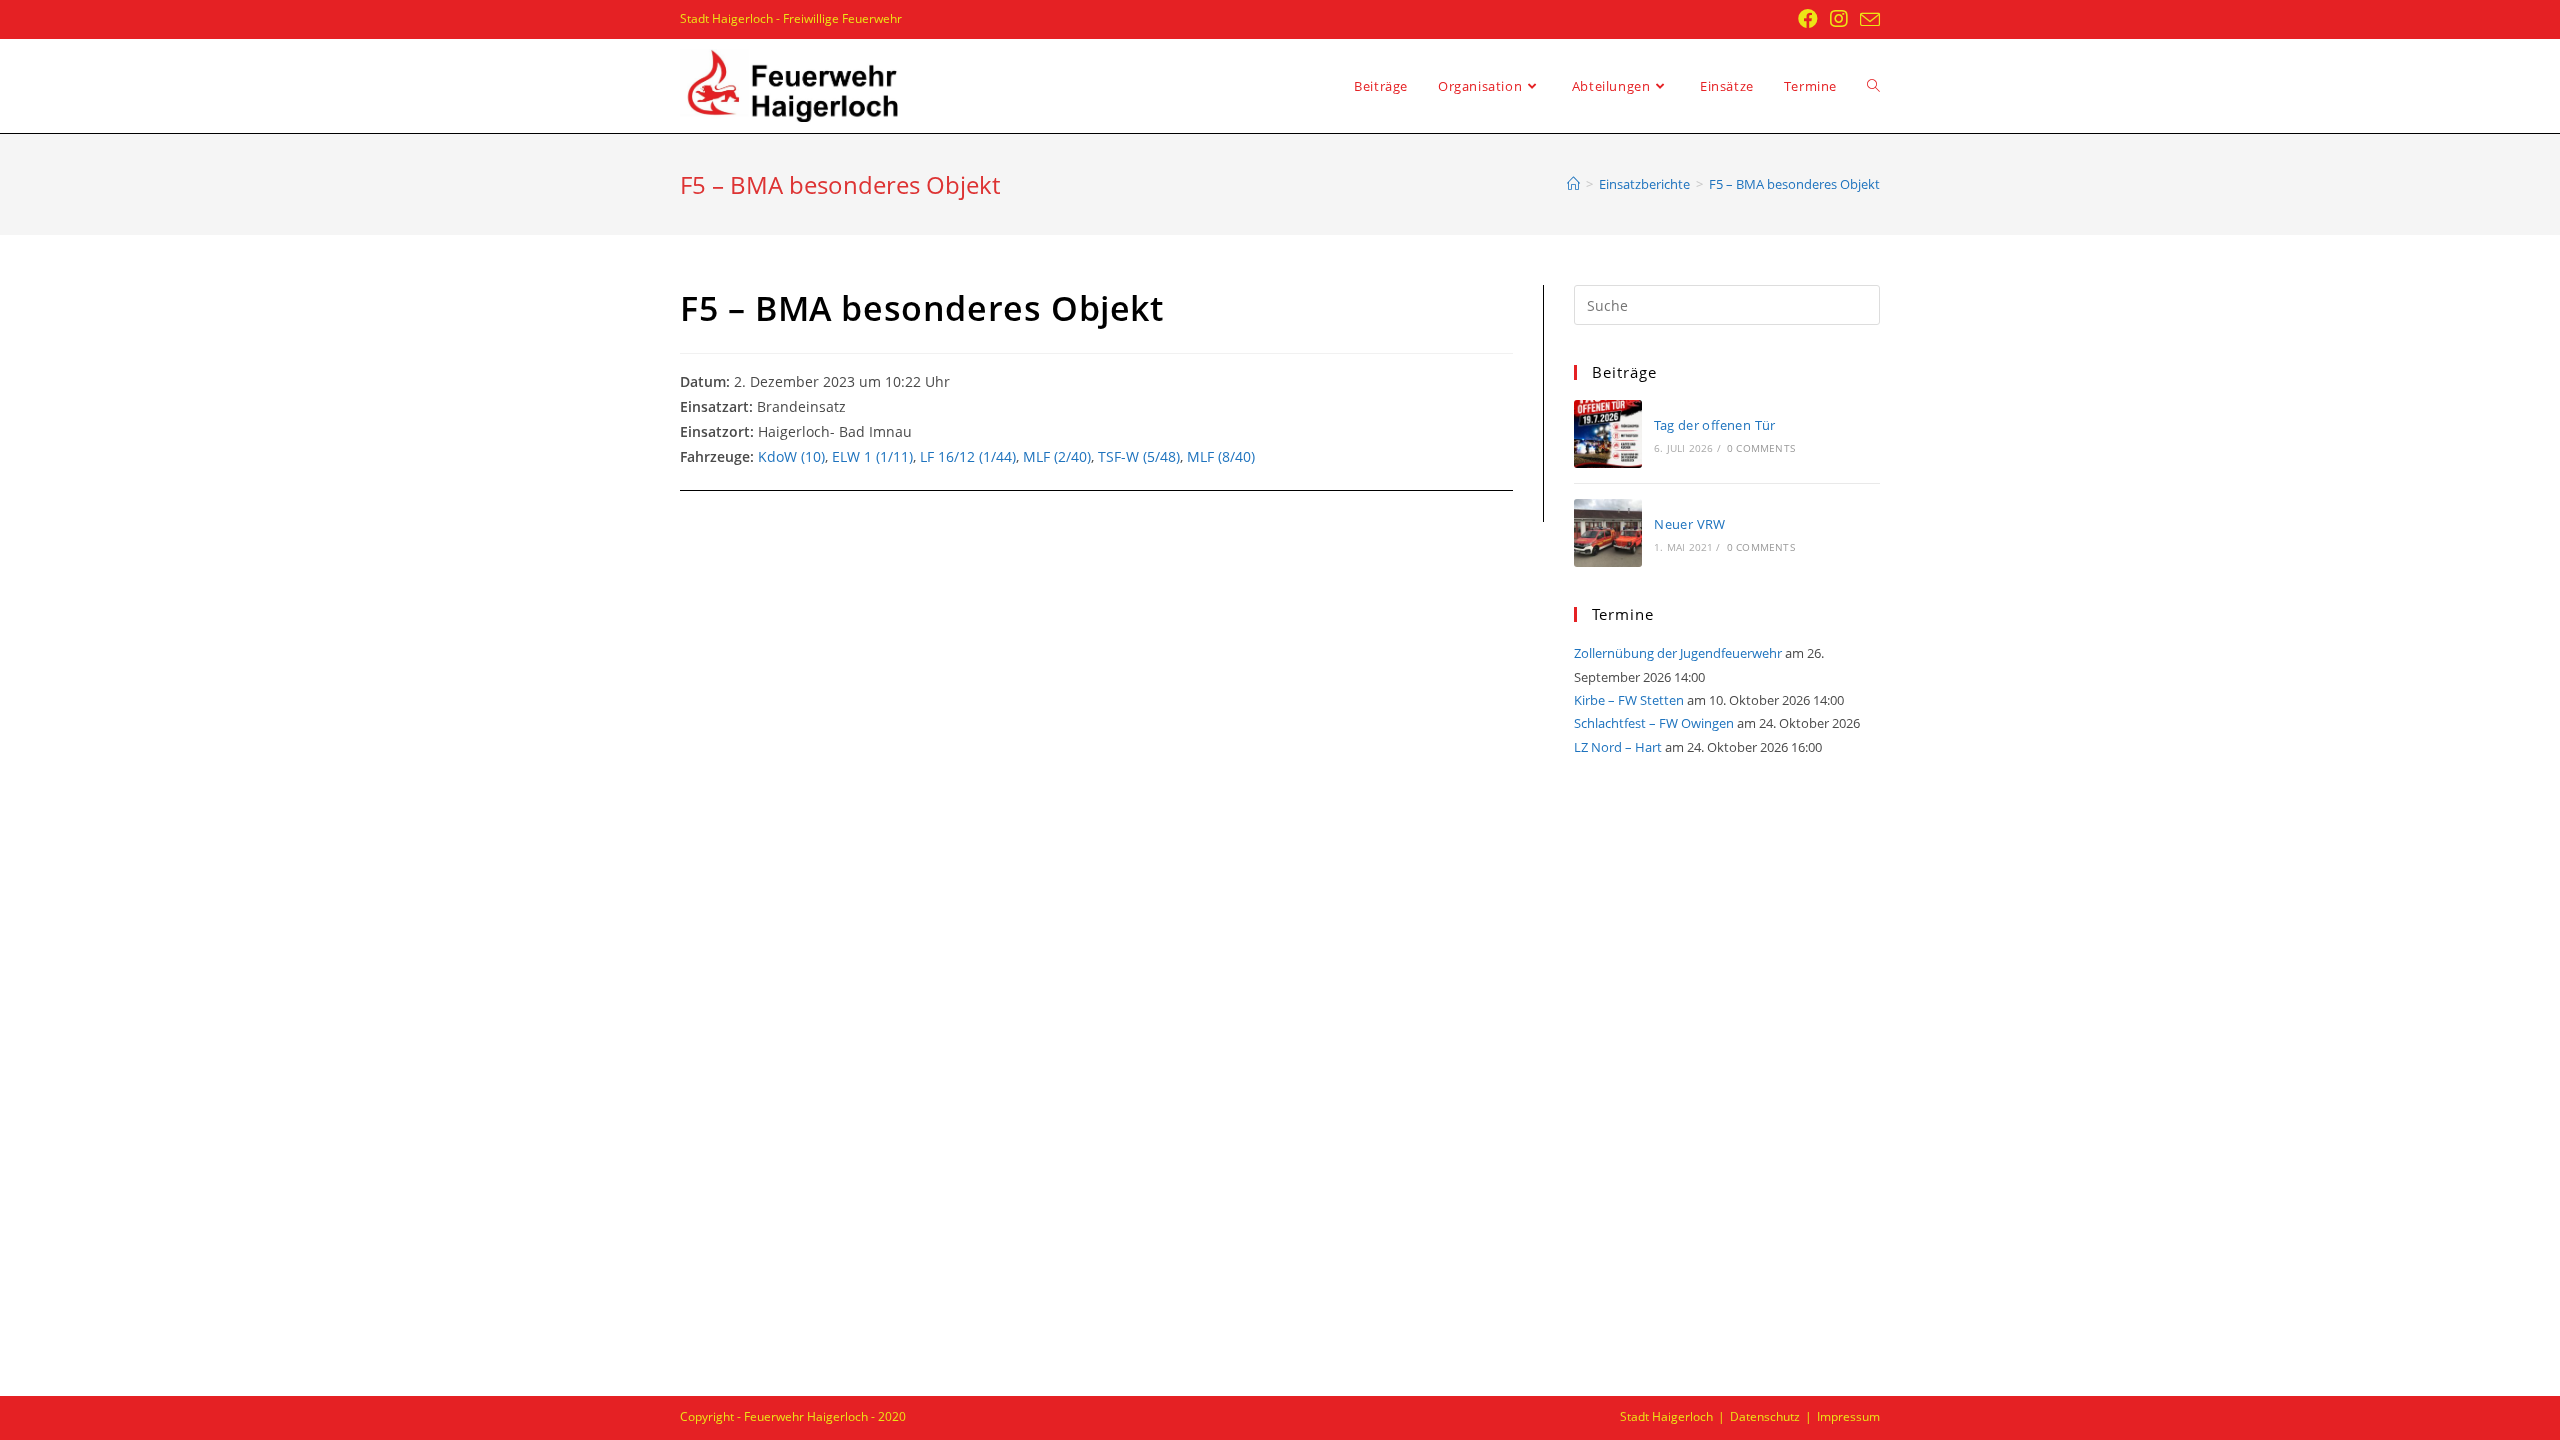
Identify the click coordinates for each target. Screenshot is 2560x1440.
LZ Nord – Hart (1618, 747)
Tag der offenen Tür (1715, 425)
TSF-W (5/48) (1139, 456)
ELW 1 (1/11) (872, 456)
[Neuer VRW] (1608, 533)
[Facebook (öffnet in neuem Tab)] (1808, 19)
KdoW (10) (791, 456)
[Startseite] (1573, 184)
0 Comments (1761, 448)
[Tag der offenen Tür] (1608, 434)
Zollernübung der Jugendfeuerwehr (1678, 653)
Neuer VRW (1690, 524)
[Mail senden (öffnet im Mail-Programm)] (1867, 20)
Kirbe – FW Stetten (1629, 700)
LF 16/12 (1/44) (968, 456)
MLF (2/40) (1057, 456)
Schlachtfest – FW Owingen (1654, 723)
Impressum (1848, 1416)
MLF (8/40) (1221, 456)
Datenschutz (1765, 1416)
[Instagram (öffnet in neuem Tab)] (1839, 19)
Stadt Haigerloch (1666, 1416)
